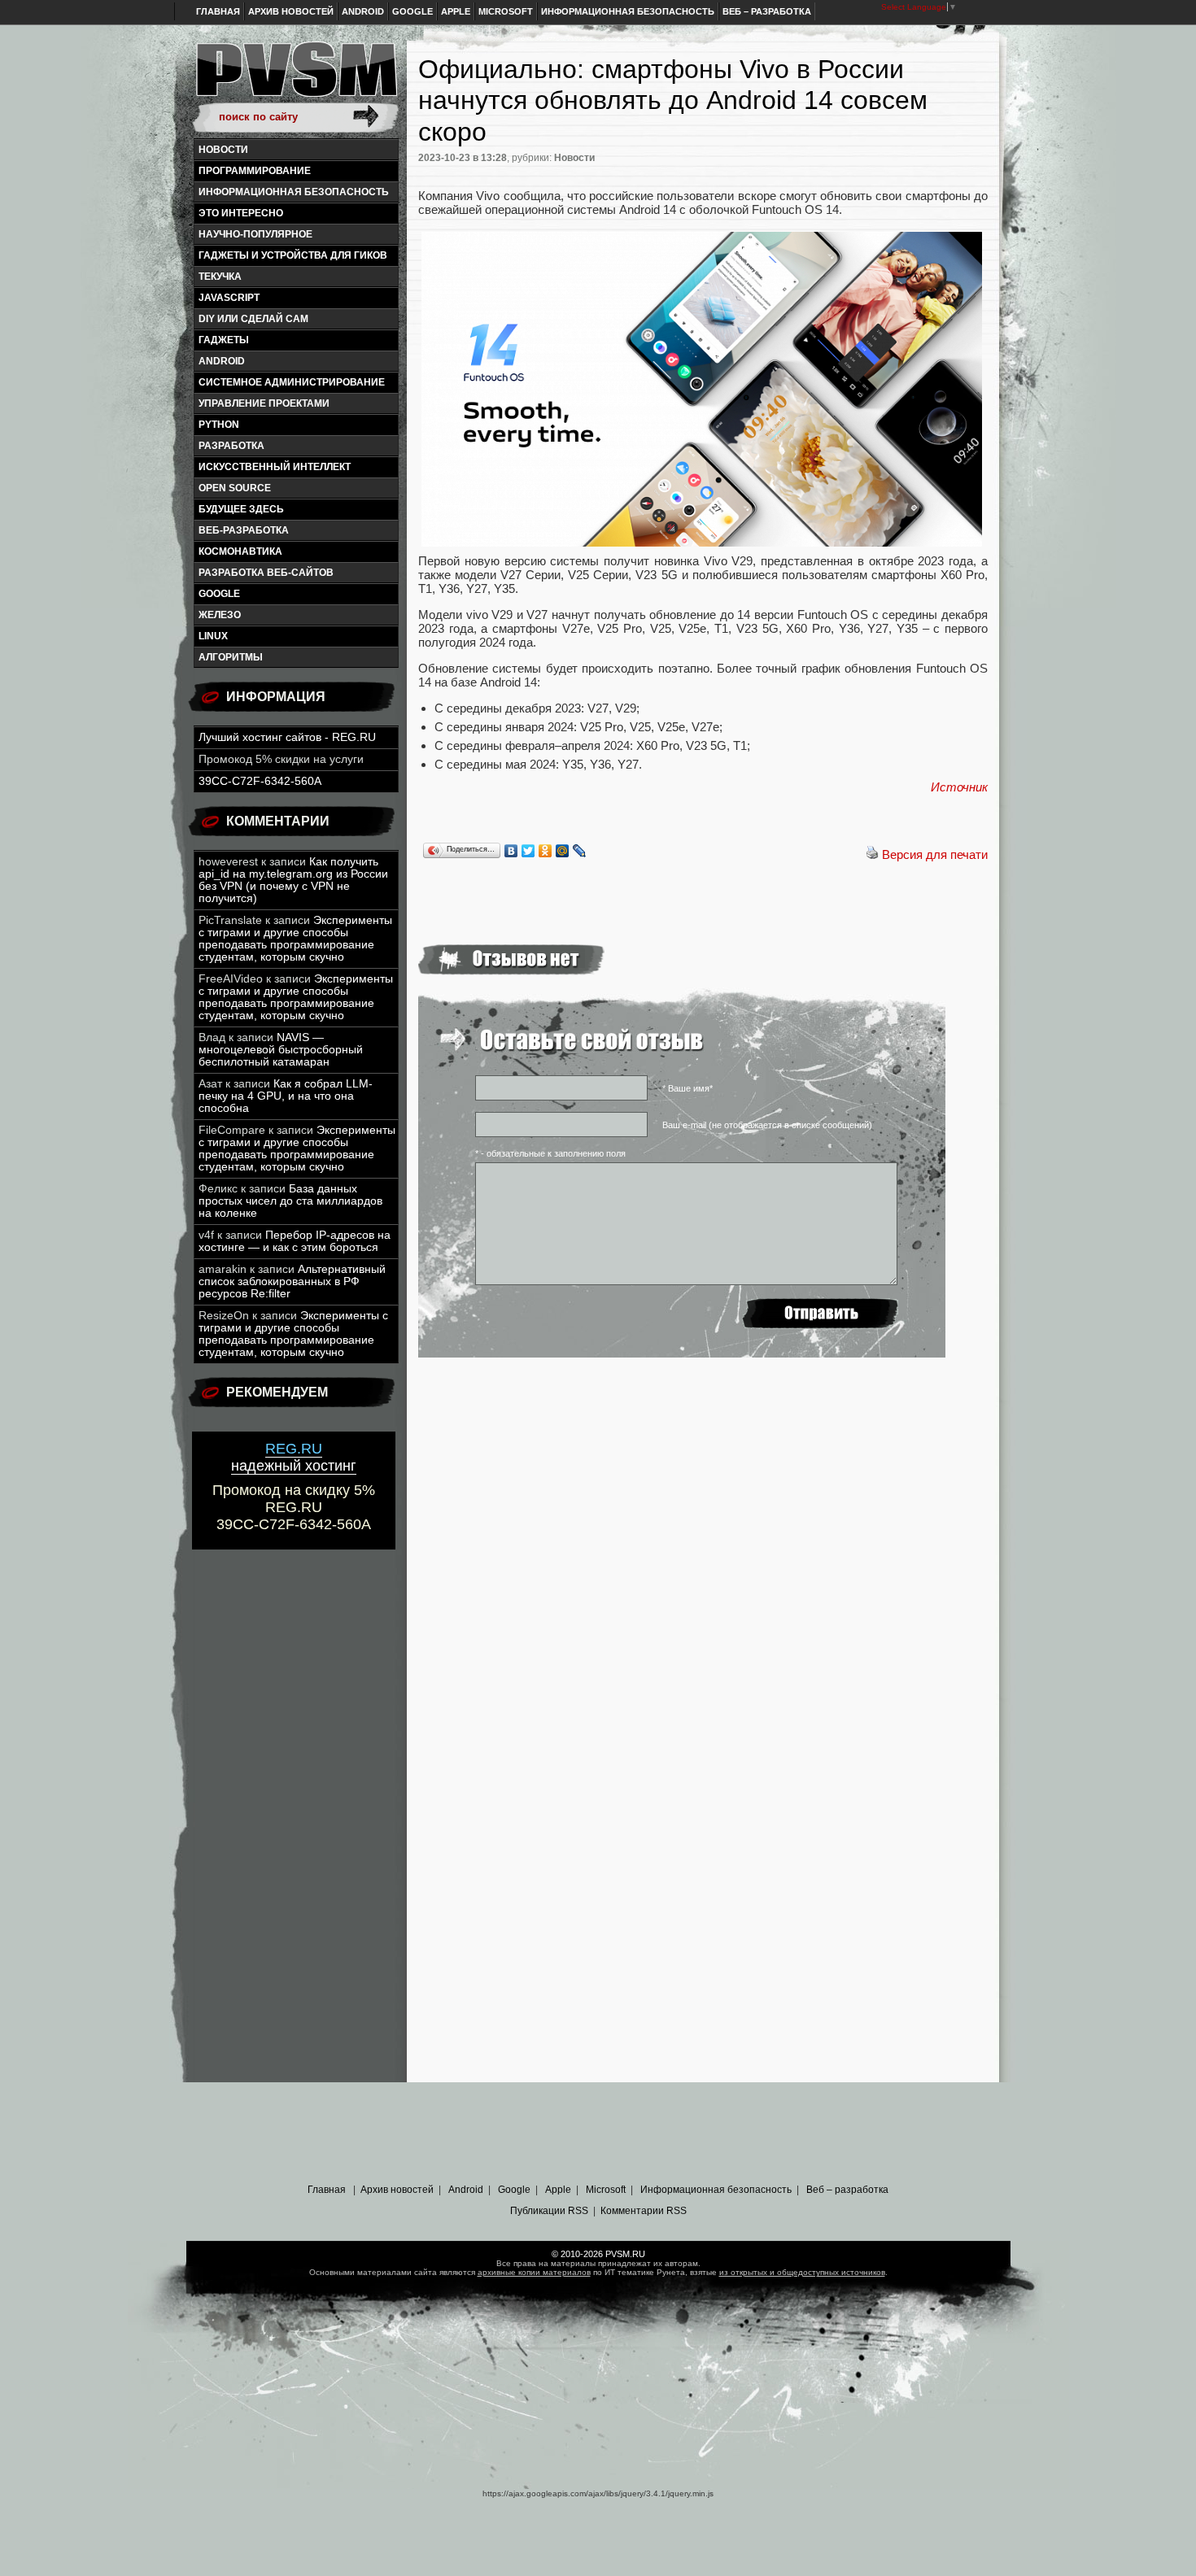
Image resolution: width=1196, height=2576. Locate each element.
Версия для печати (935, 854)
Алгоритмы (231, 657)
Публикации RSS (549, 2211)
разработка (231, 446)
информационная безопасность (294, 192)
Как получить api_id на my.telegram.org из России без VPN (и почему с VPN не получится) (293, 880)
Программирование (255, 171)
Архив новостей (291, 11)
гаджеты (224, 340)
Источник (959, 787)
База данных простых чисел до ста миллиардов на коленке (290, 1201)
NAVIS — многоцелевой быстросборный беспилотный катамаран (281, 1050)
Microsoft (506, 11)
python (219, 425)
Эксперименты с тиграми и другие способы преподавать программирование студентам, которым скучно (295, 939)
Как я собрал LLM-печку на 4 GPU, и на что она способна (286, 1096)
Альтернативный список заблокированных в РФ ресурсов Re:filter (292, 1281)
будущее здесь (241, 509)
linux (213, 636)
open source (235, 488)
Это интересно (241, 213)
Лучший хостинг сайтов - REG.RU (287, 737)
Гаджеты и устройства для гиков (293, 255)
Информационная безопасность (628, 11)
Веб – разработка (767, 11)
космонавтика (240, 551)
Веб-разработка (244, 530)
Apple (456, 11)
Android (363, 11)
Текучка (220, 277)
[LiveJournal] (580, 851)
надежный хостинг (294, 1457)
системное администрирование (292, 382)
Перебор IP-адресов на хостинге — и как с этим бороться (295, 1241)
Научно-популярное (255, 234)
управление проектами (264, 403)
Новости (223, 150)
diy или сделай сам (253, 319)
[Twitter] (528, 851)
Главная (218, 11)
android (222, 361)
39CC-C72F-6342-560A (260, 781)
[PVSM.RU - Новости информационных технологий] (295, 77)
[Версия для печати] (872, 854)
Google (412, 11)
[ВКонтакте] (511, 851)
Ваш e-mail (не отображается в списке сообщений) (767, 1125)
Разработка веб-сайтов (266, 573)
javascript (229, 298)
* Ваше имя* (687, 1088)
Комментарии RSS (644, 2211)
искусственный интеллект (275, 467)
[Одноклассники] (546, 851)
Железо (220, 615)
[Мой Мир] (563, 851)
